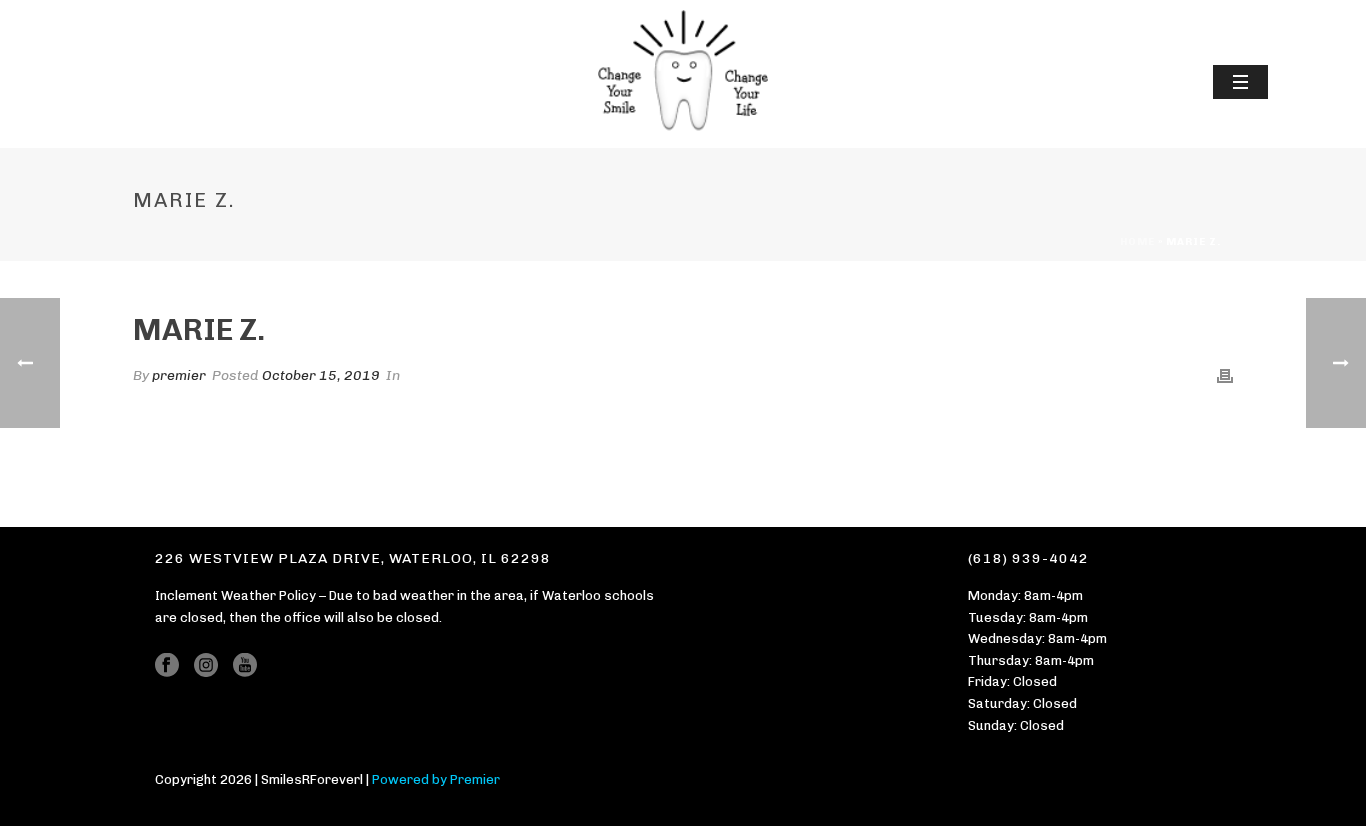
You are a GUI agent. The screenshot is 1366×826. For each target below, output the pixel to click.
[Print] (1225, 375)
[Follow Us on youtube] (245, 666)
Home (1137, 242)
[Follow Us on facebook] (167, 666)
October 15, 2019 (321, 375)
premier (179, 375)
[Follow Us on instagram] (206, 666)
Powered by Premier (436, 779)
